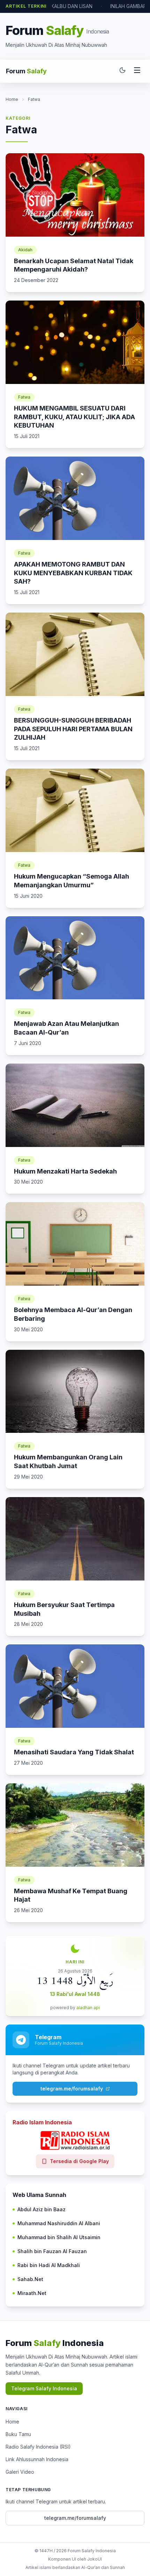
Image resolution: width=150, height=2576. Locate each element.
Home (12, 99)
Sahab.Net (30, 2279)
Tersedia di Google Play (79, 2161)
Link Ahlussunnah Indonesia (37, 2459)
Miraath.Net (32, 2293)
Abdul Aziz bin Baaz (42, 2209)
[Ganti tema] (122, 71)
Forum (26, 71)
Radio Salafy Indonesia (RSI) (38, 2447)
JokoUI (95, 2559)
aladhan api (88, 2008)
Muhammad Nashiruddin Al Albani (59, 2223)
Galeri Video (20, 2472)
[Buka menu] (137, 71)
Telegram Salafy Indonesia (44, 2388)
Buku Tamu (18, 2434)
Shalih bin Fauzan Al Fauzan (52, 2251)
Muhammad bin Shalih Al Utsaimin (59, 2237)
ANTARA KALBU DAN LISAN (61, 6)
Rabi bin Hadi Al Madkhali (49, 2265)
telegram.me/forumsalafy (72, 2089)
